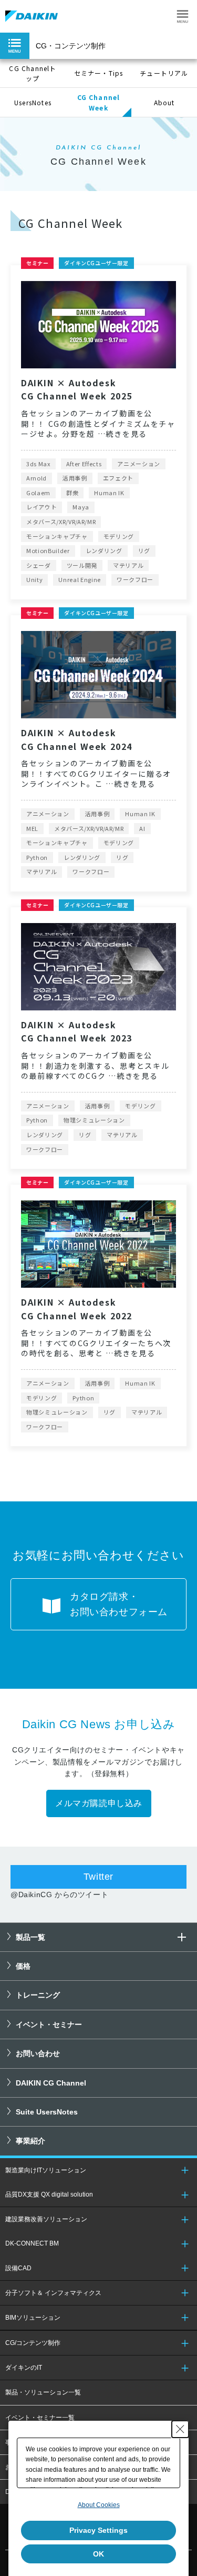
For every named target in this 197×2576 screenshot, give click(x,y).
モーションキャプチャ (57, 536)
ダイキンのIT (24, 2368)
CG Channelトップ (33, 73)
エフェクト (118, 478)
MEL (32, 828)
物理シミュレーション (94, 1120)
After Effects (84, 464)
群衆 (72, 493)
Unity (34, 579)
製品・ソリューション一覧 (43, 2392)
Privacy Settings (98, 2530)
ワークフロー (135, 579)
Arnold (37, 478)
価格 (23, 1966)
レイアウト (42, 507)
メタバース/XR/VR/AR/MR (61, 522)
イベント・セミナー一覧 (40, 2418)
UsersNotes (33, 102)
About (164, 102)
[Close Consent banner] (180, 2429)
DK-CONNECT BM (32, 2243)
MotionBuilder (48, 550)
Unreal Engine (80, 579)
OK (98, 2554)
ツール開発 (82, 565)
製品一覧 (30, 1937)
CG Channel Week (99, 102)
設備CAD (18, 2268)
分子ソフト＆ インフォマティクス (53, 2293)
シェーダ (39, 565)
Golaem (38, 493)
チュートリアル (164, 73)
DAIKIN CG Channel (51, 2083)
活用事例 (75, 478)
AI (142, 828)
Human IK (109, 493)
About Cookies (99, 2505)
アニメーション (139, 464)
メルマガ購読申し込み (99, 1803)
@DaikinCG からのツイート (59, 1895)
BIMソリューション (33, 2318)
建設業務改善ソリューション (46, 2219)
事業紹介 (30, 2141)
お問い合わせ (38, 2053)
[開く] (182, 1937)
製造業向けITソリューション (46, 2170)
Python (37, 857)
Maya (81, 507)
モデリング (119, 536)
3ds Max (38, 464)
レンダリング (104, 550)
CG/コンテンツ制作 (33, 2343)
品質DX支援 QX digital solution (49, 2194)
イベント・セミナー (49, 2024)
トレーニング (38, 1995)
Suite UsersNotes (47, 2112)
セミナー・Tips (99, 73)
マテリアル (128, 565)
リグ (144, 550)
